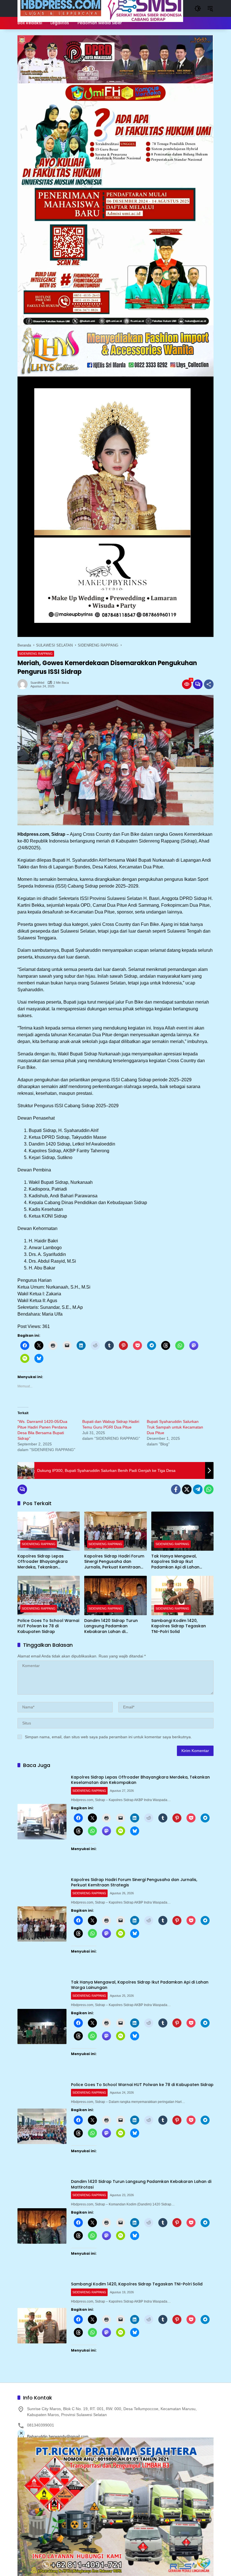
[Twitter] (187, 1489)
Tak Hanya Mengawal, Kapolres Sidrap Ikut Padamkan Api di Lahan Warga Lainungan (175, 1562)
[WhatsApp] (209, 1489)
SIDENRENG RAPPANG (36, 654)
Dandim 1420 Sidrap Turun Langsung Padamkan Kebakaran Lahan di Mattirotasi (111, 1626)
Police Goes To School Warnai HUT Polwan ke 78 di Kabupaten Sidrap (48, 1626)
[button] (198, 8)
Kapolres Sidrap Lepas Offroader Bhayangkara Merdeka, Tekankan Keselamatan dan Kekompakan (43, 1562)
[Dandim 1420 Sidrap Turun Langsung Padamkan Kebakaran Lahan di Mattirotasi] (115, 1595)
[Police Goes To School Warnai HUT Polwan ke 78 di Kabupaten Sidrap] (49, 1595)
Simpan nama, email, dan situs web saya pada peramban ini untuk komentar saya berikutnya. (108, 1737)
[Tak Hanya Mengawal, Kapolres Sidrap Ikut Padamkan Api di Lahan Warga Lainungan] (182, 1531)
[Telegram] (198, 1489)
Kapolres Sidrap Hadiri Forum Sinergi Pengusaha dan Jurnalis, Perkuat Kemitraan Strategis (114, 1562)
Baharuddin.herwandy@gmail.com (58, 2436)
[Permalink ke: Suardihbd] (24, 684)
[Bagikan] (209, 684)
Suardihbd (37, 683)
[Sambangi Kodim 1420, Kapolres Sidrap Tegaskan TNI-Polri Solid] (182, 1595)
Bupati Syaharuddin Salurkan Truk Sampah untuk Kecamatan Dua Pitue (175, 1427)
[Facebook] (176, 1489)
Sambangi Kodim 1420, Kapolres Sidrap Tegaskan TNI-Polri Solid (179, 1626)
